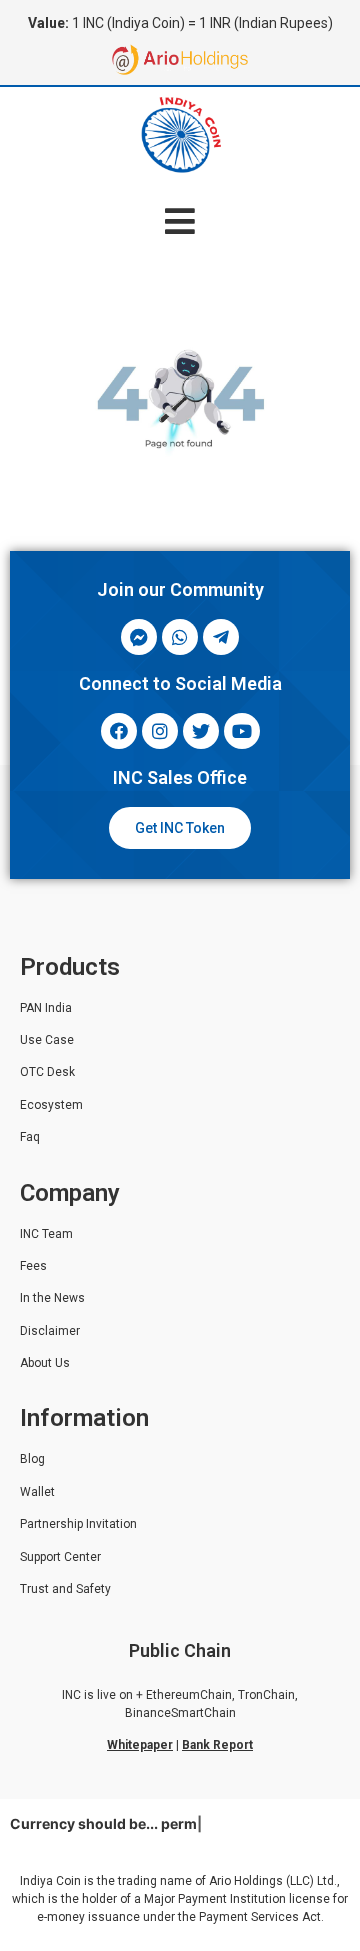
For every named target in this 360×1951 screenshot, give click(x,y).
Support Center (60, 1557)
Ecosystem (51, 1105)
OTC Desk (47, 1072)
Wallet (37, 1492)
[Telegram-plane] (221, 637)
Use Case (47, 1040)
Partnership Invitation (78, 1524)
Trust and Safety (65, 1589)
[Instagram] (160, 731)
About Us (45, 1363)
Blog (32, 1459)
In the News (52, 1298)
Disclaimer (50, 1331)
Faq (30, 1137)
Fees (33, 1266)
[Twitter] (201, 731)
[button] (180, 220)
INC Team (46, 1234)
